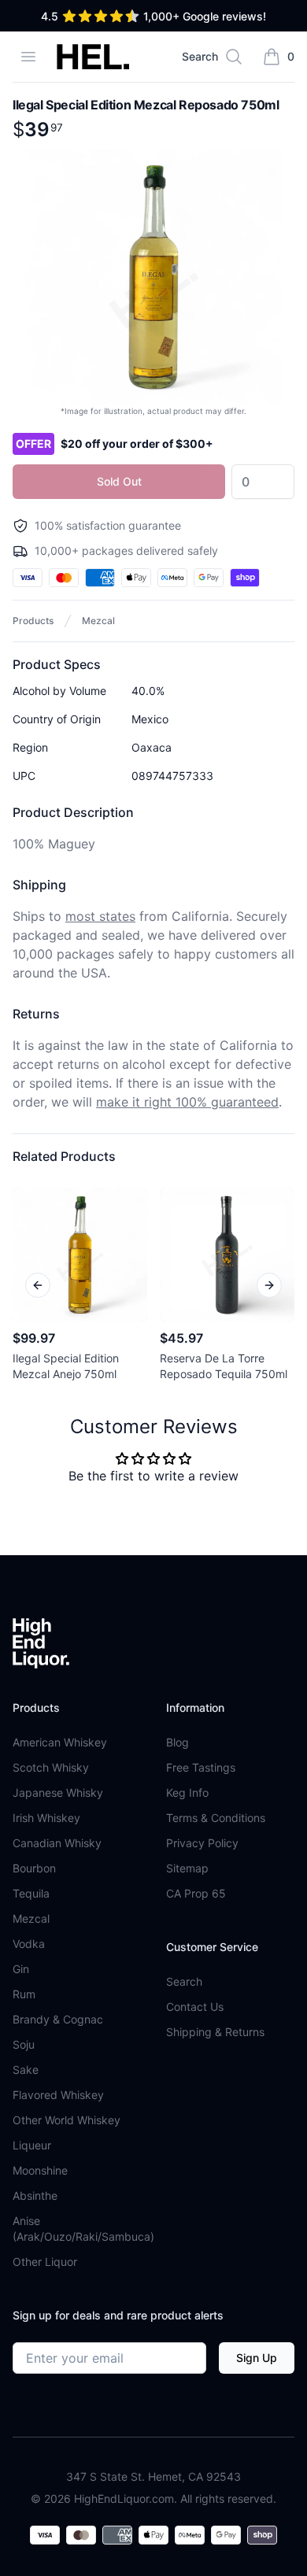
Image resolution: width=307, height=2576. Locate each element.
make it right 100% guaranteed (187, 1102)
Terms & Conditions (216, 1818)
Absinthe (35, 2195)
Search (184, 1981)
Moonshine (40, 2170)
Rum (24, 1994)
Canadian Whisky (57, 1843)
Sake (26, 2070)
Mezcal (98, 621)
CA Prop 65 (196, 1893)
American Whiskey (60, 1742)
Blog (178, 1742)
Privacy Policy (202, 1843)
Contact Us (195, 2007)
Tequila (31, 1893)
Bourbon (34, 1868)
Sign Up (257, 2358)
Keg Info (187, 1792)
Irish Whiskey (46, 1818)
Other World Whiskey (67, 2120)
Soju (24, 2044)
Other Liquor (45, 2262)
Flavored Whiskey (58, 2095)
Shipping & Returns (215, 2032)
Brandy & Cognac (58, 2019)
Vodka (29, 1944)
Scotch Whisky (51, 1767)
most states (100, 916)
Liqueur (32, 2145)
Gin (21, 1969)
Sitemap (187, 1868)
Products (33, 621)
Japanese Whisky (58, 1792)
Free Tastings (201, 1767)
